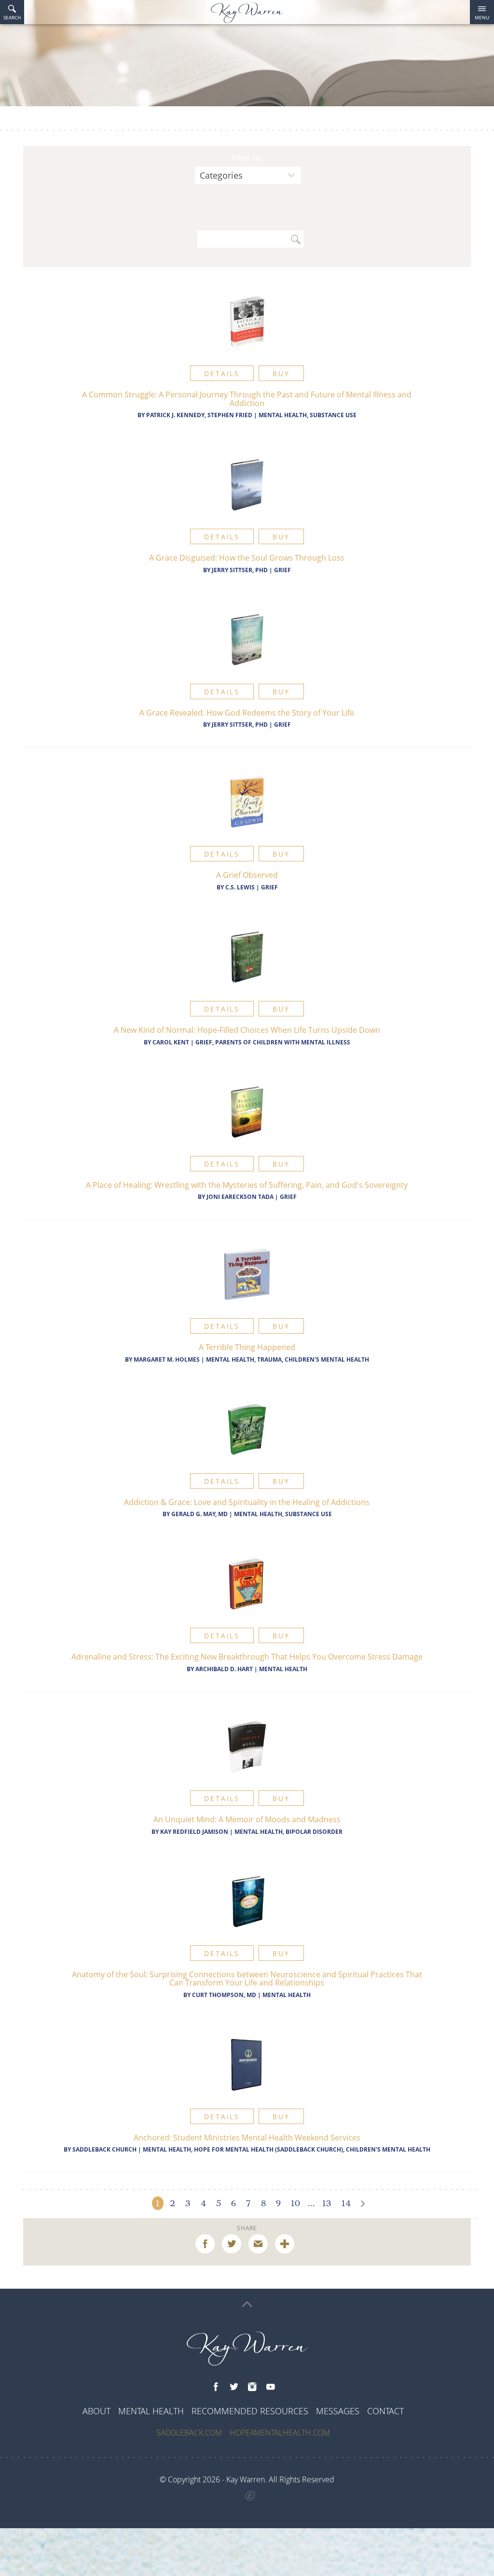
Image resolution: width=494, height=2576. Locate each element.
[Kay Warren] (247, 13)
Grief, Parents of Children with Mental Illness (273, 1042)
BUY (281, 373)
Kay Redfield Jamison (194, 1832)
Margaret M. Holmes (167, 1359)
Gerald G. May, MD (199, 1514)
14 (346, 2203)
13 (327, 2203)
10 (295, 2203)
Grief (282, 570)
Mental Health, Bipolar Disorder (288, 1832)
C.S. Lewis (241, 887)
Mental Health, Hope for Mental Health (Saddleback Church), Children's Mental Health (287, 2149)
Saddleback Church (104, 2149)
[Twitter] (234, 2387)
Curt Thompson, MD (224, 1995)
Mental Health (283, 1669)
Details (222, 373)
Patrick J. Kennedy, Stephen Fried (199, 415)
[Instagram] (252, 2387)
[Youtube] (271, 2387)
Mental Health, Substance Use (308, 415)
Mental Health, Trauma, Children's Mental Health (288, 1359)
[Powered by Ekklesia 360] (251, 2496)
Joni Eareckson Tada (240, 1197)
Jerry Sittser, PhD (240, 570)
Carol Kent (171, 1042)
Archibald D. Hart (224, 1669)
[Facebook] (216, 2387)
